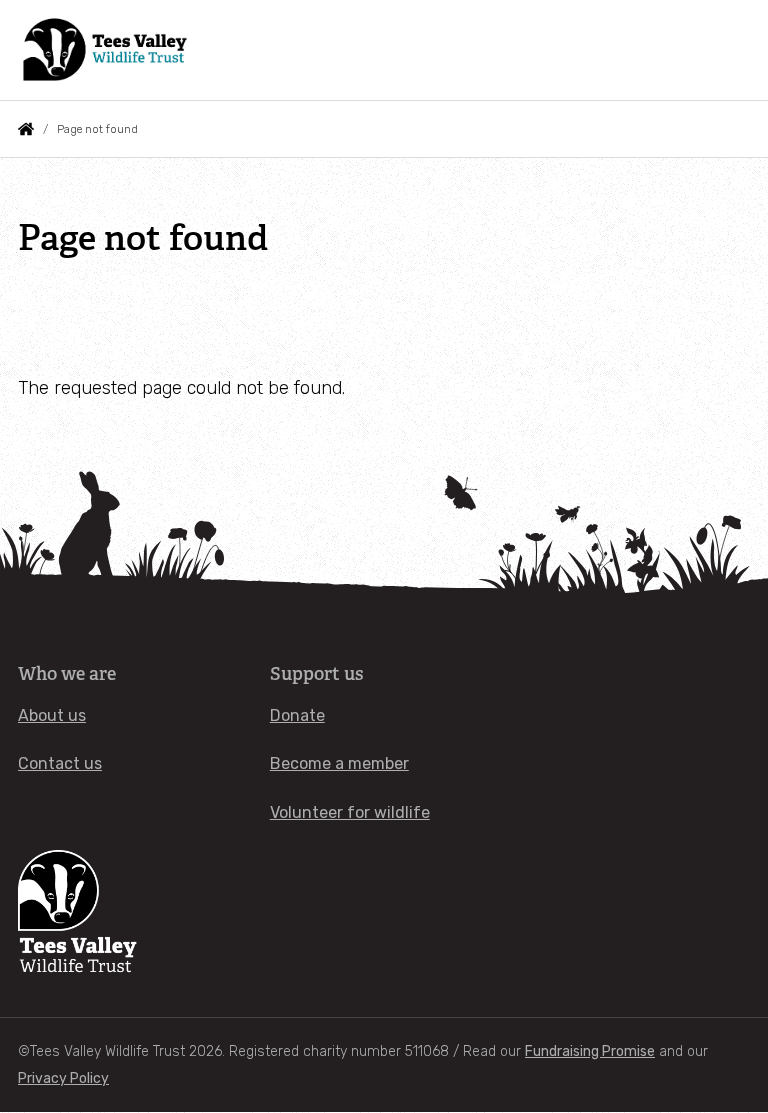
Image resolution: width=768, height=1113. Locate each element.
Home (26, 129)
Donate (297, 715)
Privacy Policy (63, 1078)
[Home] (106, 50)
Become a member (339, 763)
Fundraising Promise (590, 1051)
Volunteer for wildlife (350, 812)
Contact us (60, 763)
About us (52, 715)
